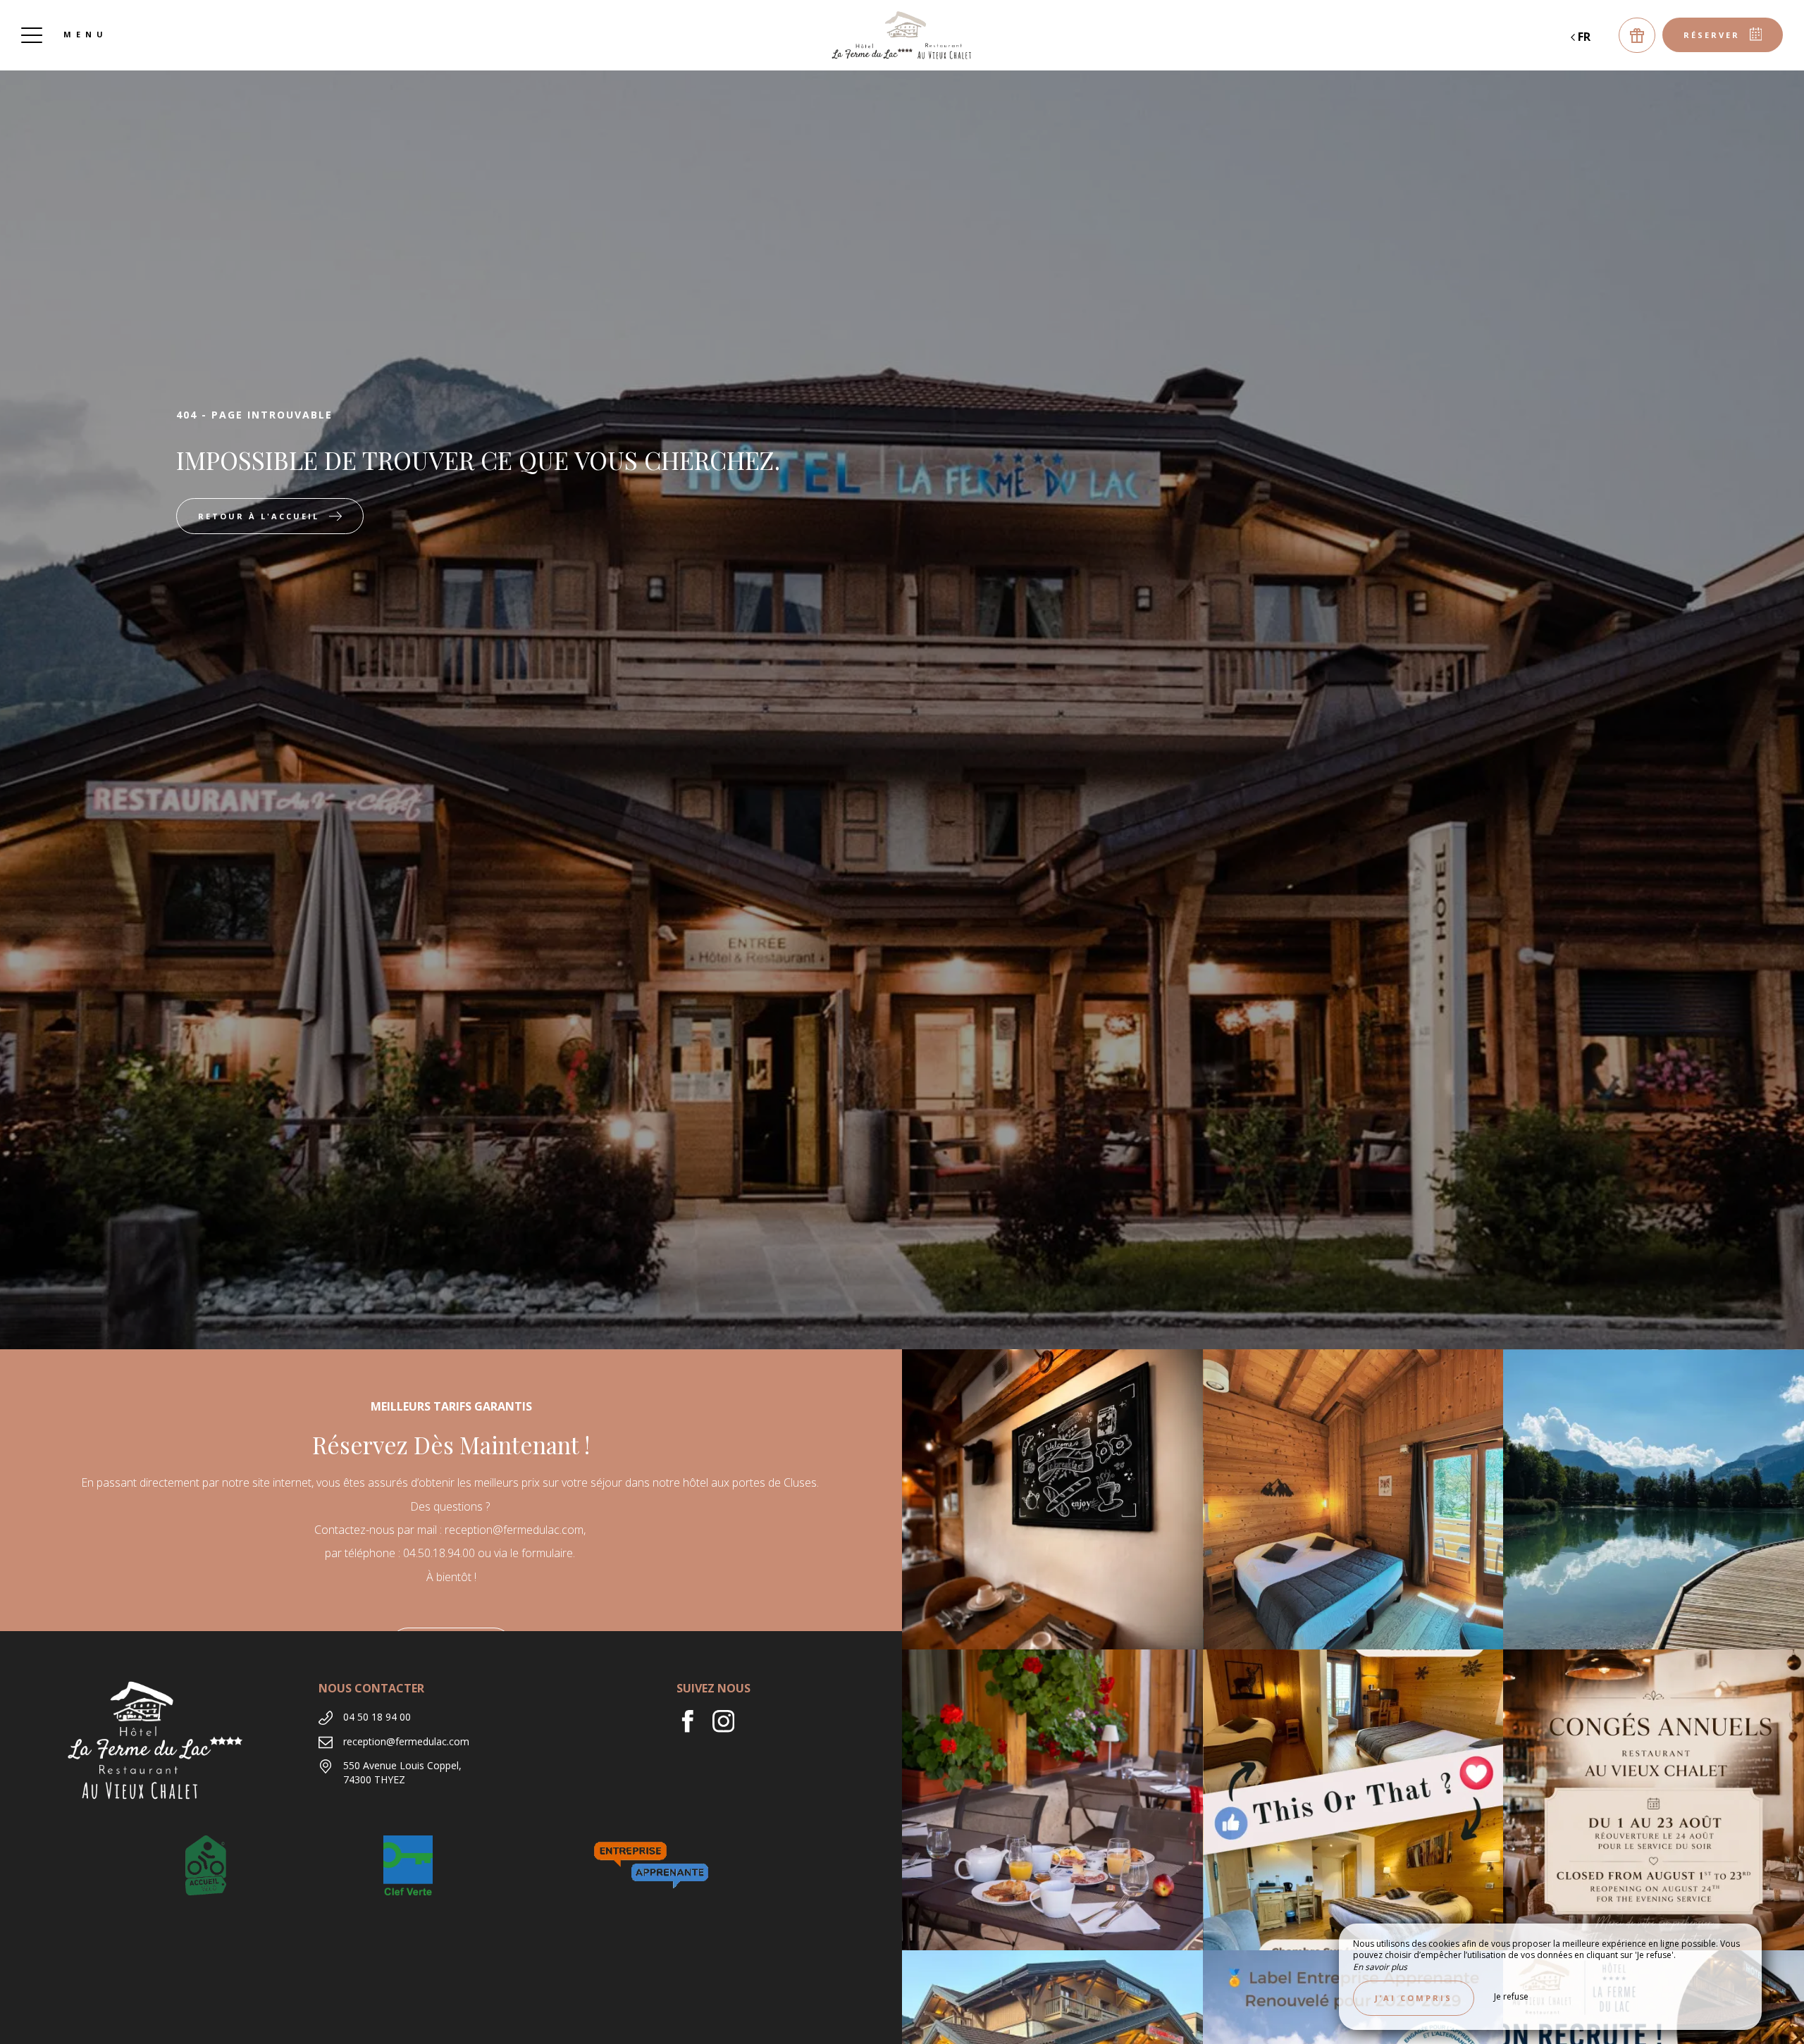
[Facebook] (694, 1728)
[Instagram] (729, 1728)
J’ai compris (1414, 1998)
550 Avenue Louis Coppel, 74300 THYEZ (402, 1772)
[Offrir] (1637, 35)
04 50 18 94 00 (377, 1717)
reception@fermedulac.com (406, 1741)
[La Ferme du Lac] (902, 35)
